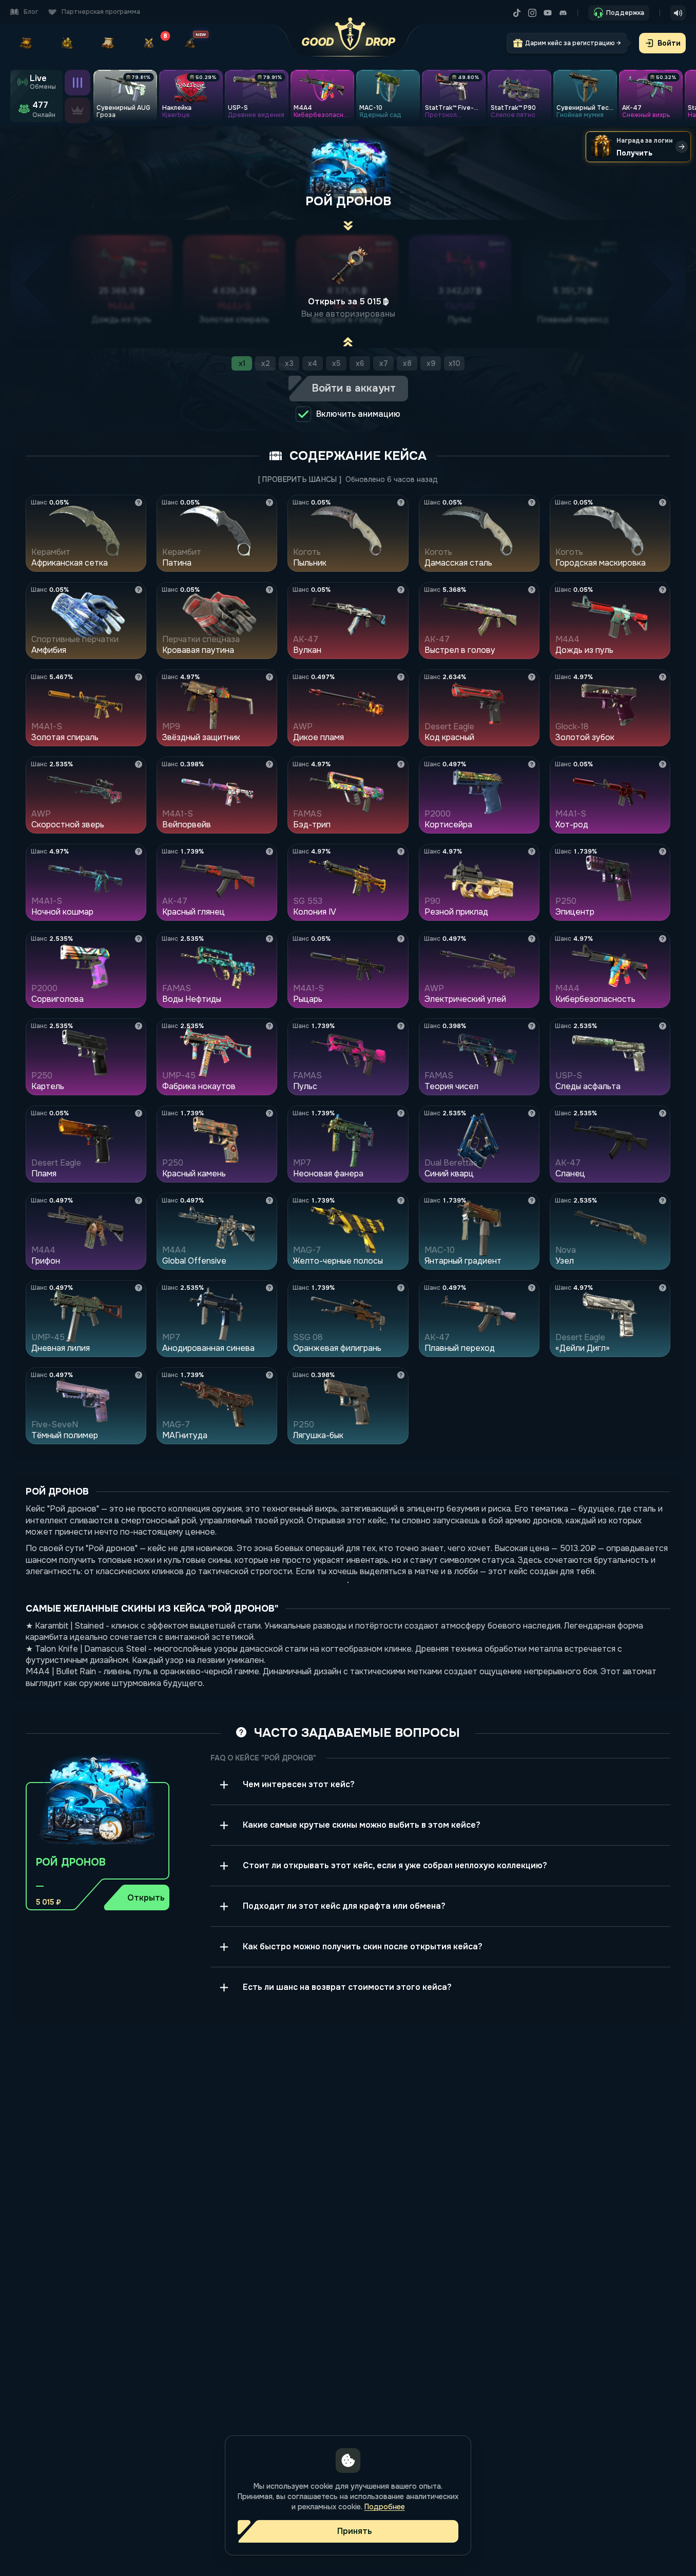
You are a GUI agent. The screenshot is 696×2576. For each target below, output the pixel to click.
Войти (669, 43)
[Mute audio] (678, 13)
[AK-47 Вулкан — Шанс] (401, 590)
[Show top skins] (78, 110)
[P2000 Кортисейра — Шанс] (532, 764)
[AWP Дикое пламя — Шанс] (401, 677)
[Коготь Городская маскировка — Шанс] (663, 502)
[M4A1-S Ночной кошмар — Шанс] (139, 851)
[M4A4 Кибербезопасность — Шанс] (663, 939)
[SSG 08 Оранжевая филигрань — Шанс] (401, 1288)
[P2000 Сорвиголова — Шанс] (139, 939)
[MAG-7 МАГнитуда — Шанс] (269, 1375)
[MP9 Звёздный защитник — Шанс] (269, 677)
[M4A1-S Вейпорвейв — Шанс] (269, 764)
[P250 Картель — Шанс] (139, 1026)
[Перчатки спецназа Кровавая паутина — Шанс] (269, 590)
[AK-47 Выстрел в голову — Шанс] (532, 590)
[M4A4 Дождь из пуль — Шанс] (663, 590)
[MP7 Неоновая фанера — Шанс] (401, 1113)
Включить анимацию (358, 414)
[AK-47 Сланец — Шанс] (663, 1113)
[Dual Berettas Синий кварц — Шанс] (532, 1113)
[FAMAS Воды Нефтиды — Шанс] (269, 939)
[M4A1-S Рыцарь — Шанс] (401, 939)
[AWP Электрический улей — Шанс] (532, 939)
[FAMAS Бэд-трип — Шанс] (401, 764)
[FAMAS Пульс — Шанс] (401, 1026)
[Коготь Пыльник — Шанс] (401, 502)
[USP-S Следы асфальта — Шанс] (663, 1026)
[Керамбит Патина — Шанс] (269, 502)
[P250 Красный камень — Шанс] (269, 1113)
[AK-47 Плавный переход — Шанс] (532, 1288)
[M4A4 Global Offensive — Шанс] (269, 1200)
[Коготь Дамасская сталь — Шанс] (532, 502)
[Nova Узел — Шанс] (663, 1200)
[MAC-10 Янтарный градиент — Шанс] (532, 1200)
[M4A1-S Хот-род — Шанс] (663, 764)
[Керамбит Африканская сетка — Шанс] (139, 502)
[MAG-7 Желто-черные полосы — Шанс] (401, 1200)
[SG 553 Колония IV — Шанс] (401, 851)
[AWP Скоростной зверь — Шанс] (139, 764)
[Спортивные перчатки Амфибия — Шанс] (139, 590)
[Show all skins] (78, 83)
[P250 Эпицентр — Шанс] (663, 851)
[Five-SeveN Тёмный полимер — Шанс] (139, 1375)
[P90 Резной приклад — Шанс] (532, 851)
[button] (98, 1826)
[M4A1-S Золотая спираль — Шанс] (139, 677)
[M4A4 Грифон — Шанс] (139, 1200)
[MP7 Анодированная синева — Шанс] (269, 1288)
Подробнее (385, 2507)
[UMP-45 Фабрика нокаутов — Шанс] (269, 1026)
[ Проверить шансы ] (300, 479)
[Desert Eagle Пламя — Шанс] (139, 1113)
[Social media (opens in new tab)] (520, 13)
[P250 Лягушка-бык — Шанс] (401, 1375)
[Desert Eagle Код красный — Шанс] (532, 677)
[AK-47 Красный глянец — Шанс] (269, 851)
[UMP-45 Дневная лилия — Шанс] (139, 1288)
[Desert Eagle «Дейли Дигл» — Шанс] (663, 1288)
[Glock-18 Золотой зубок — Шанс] (663, 677)
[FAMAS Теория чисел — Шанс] (532, 1026)
